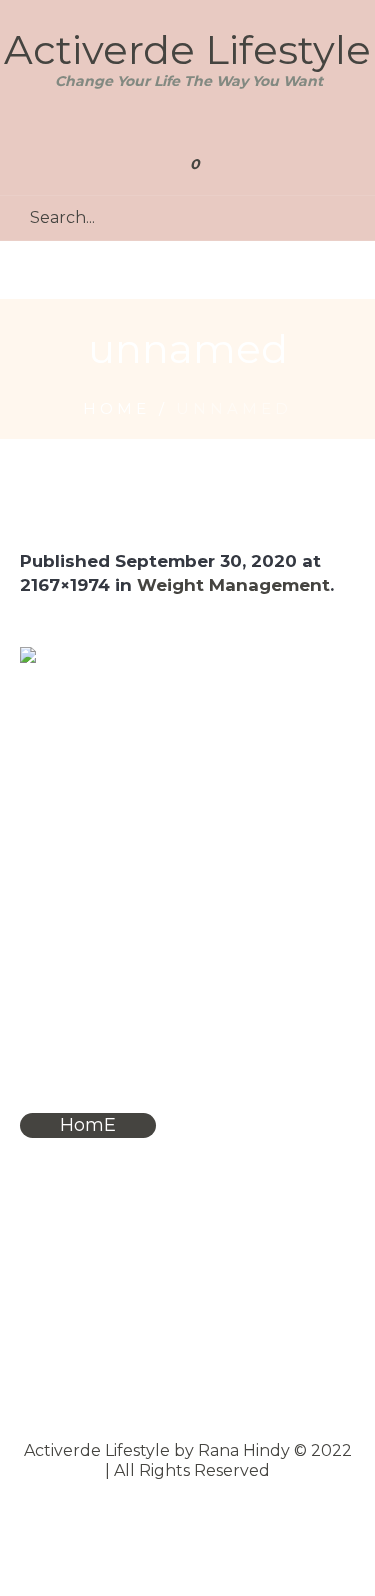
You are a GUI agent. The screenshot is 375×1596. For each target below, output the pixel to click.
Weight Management (233, 585)
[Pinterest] (158, 124)
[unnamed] (187, 799)
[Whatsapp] (239, 124)
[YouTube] (185, 124)
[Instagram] (212, 124)
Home (116, 408)
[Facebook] (131, 124)
